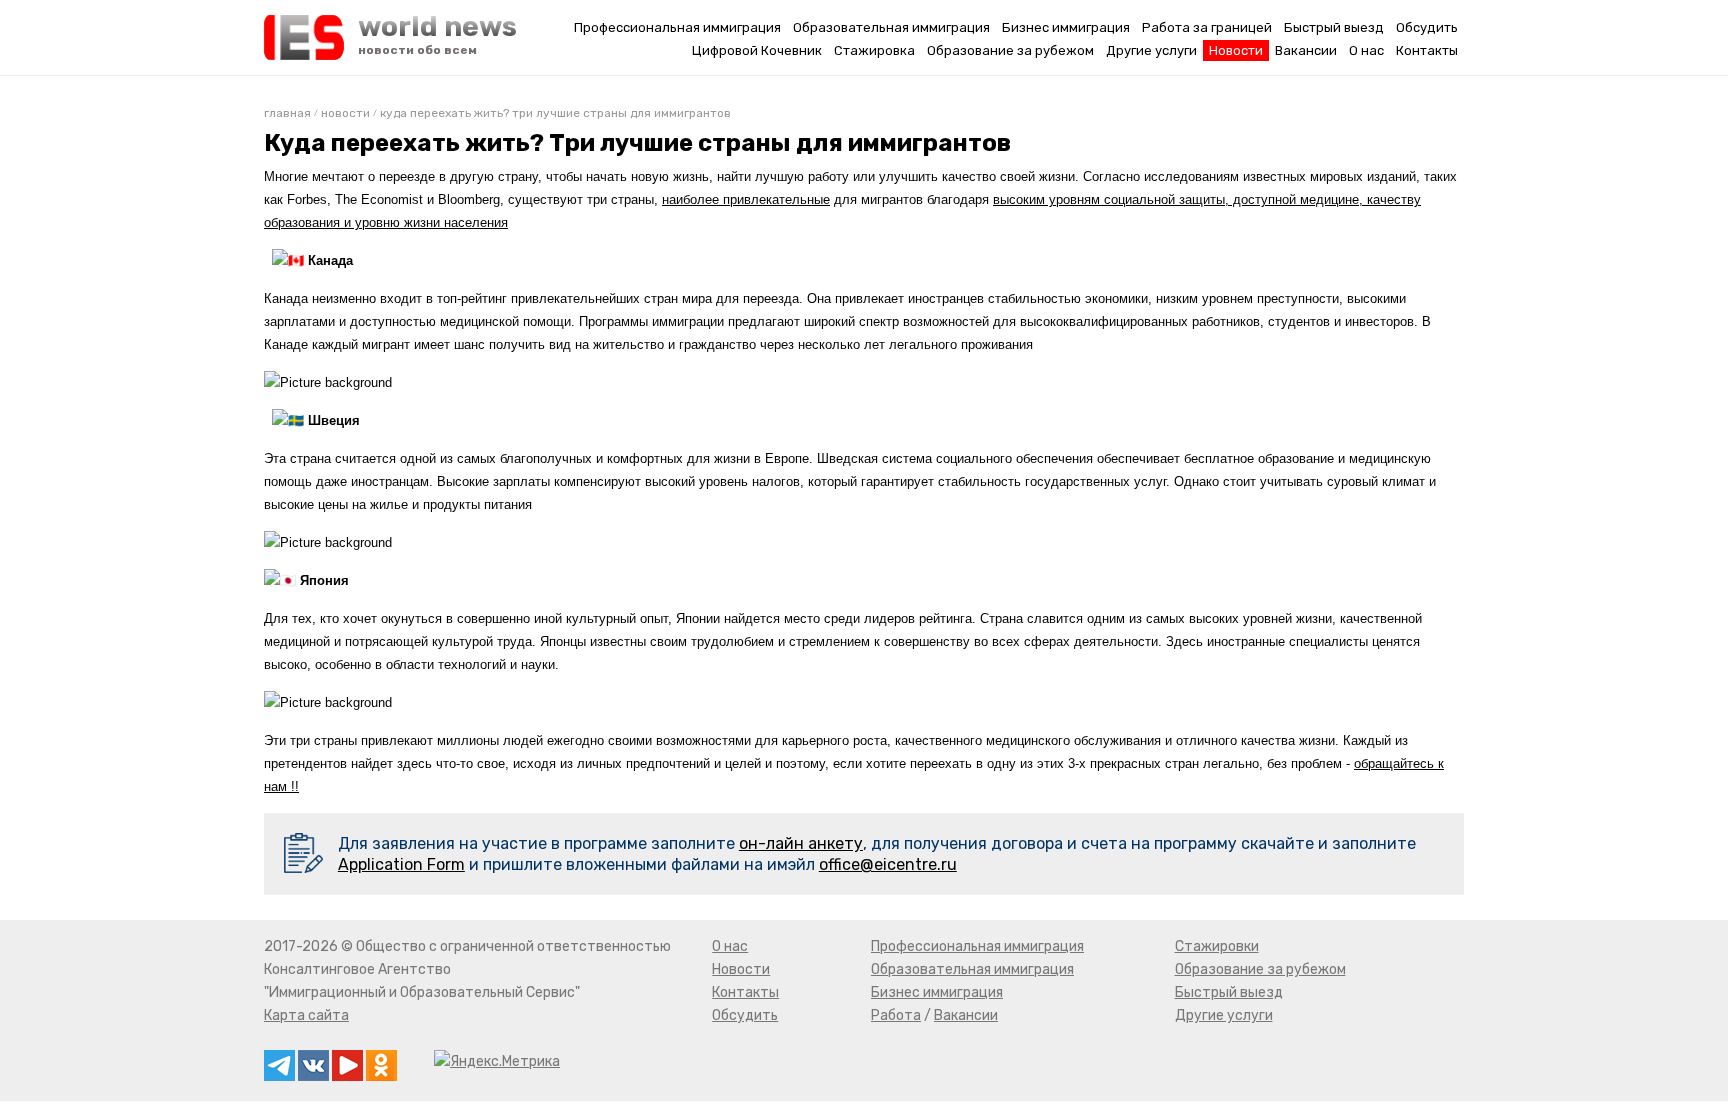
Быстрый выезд (1334, 27)
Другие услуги (1151, 50)
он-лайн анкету (801, 843)
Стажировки (1217, 946)
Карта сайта (306, 1015)
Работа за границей (1207, 27)
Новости (1236, 50)
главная (287, 113)
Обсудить (1427, 27)
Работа (896, 1015)
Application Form (401, 864)
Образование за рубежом (1010, 50)
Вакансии (1306, 50)
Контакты (1427, 50)
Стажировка (874, 50)
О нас (1366, 50)
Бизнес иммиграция (1066, 27)
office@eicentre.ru (888, 864)
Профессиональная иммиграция (677, 27)
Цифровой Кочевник (757, 50)
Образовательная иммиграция (891, 27)
